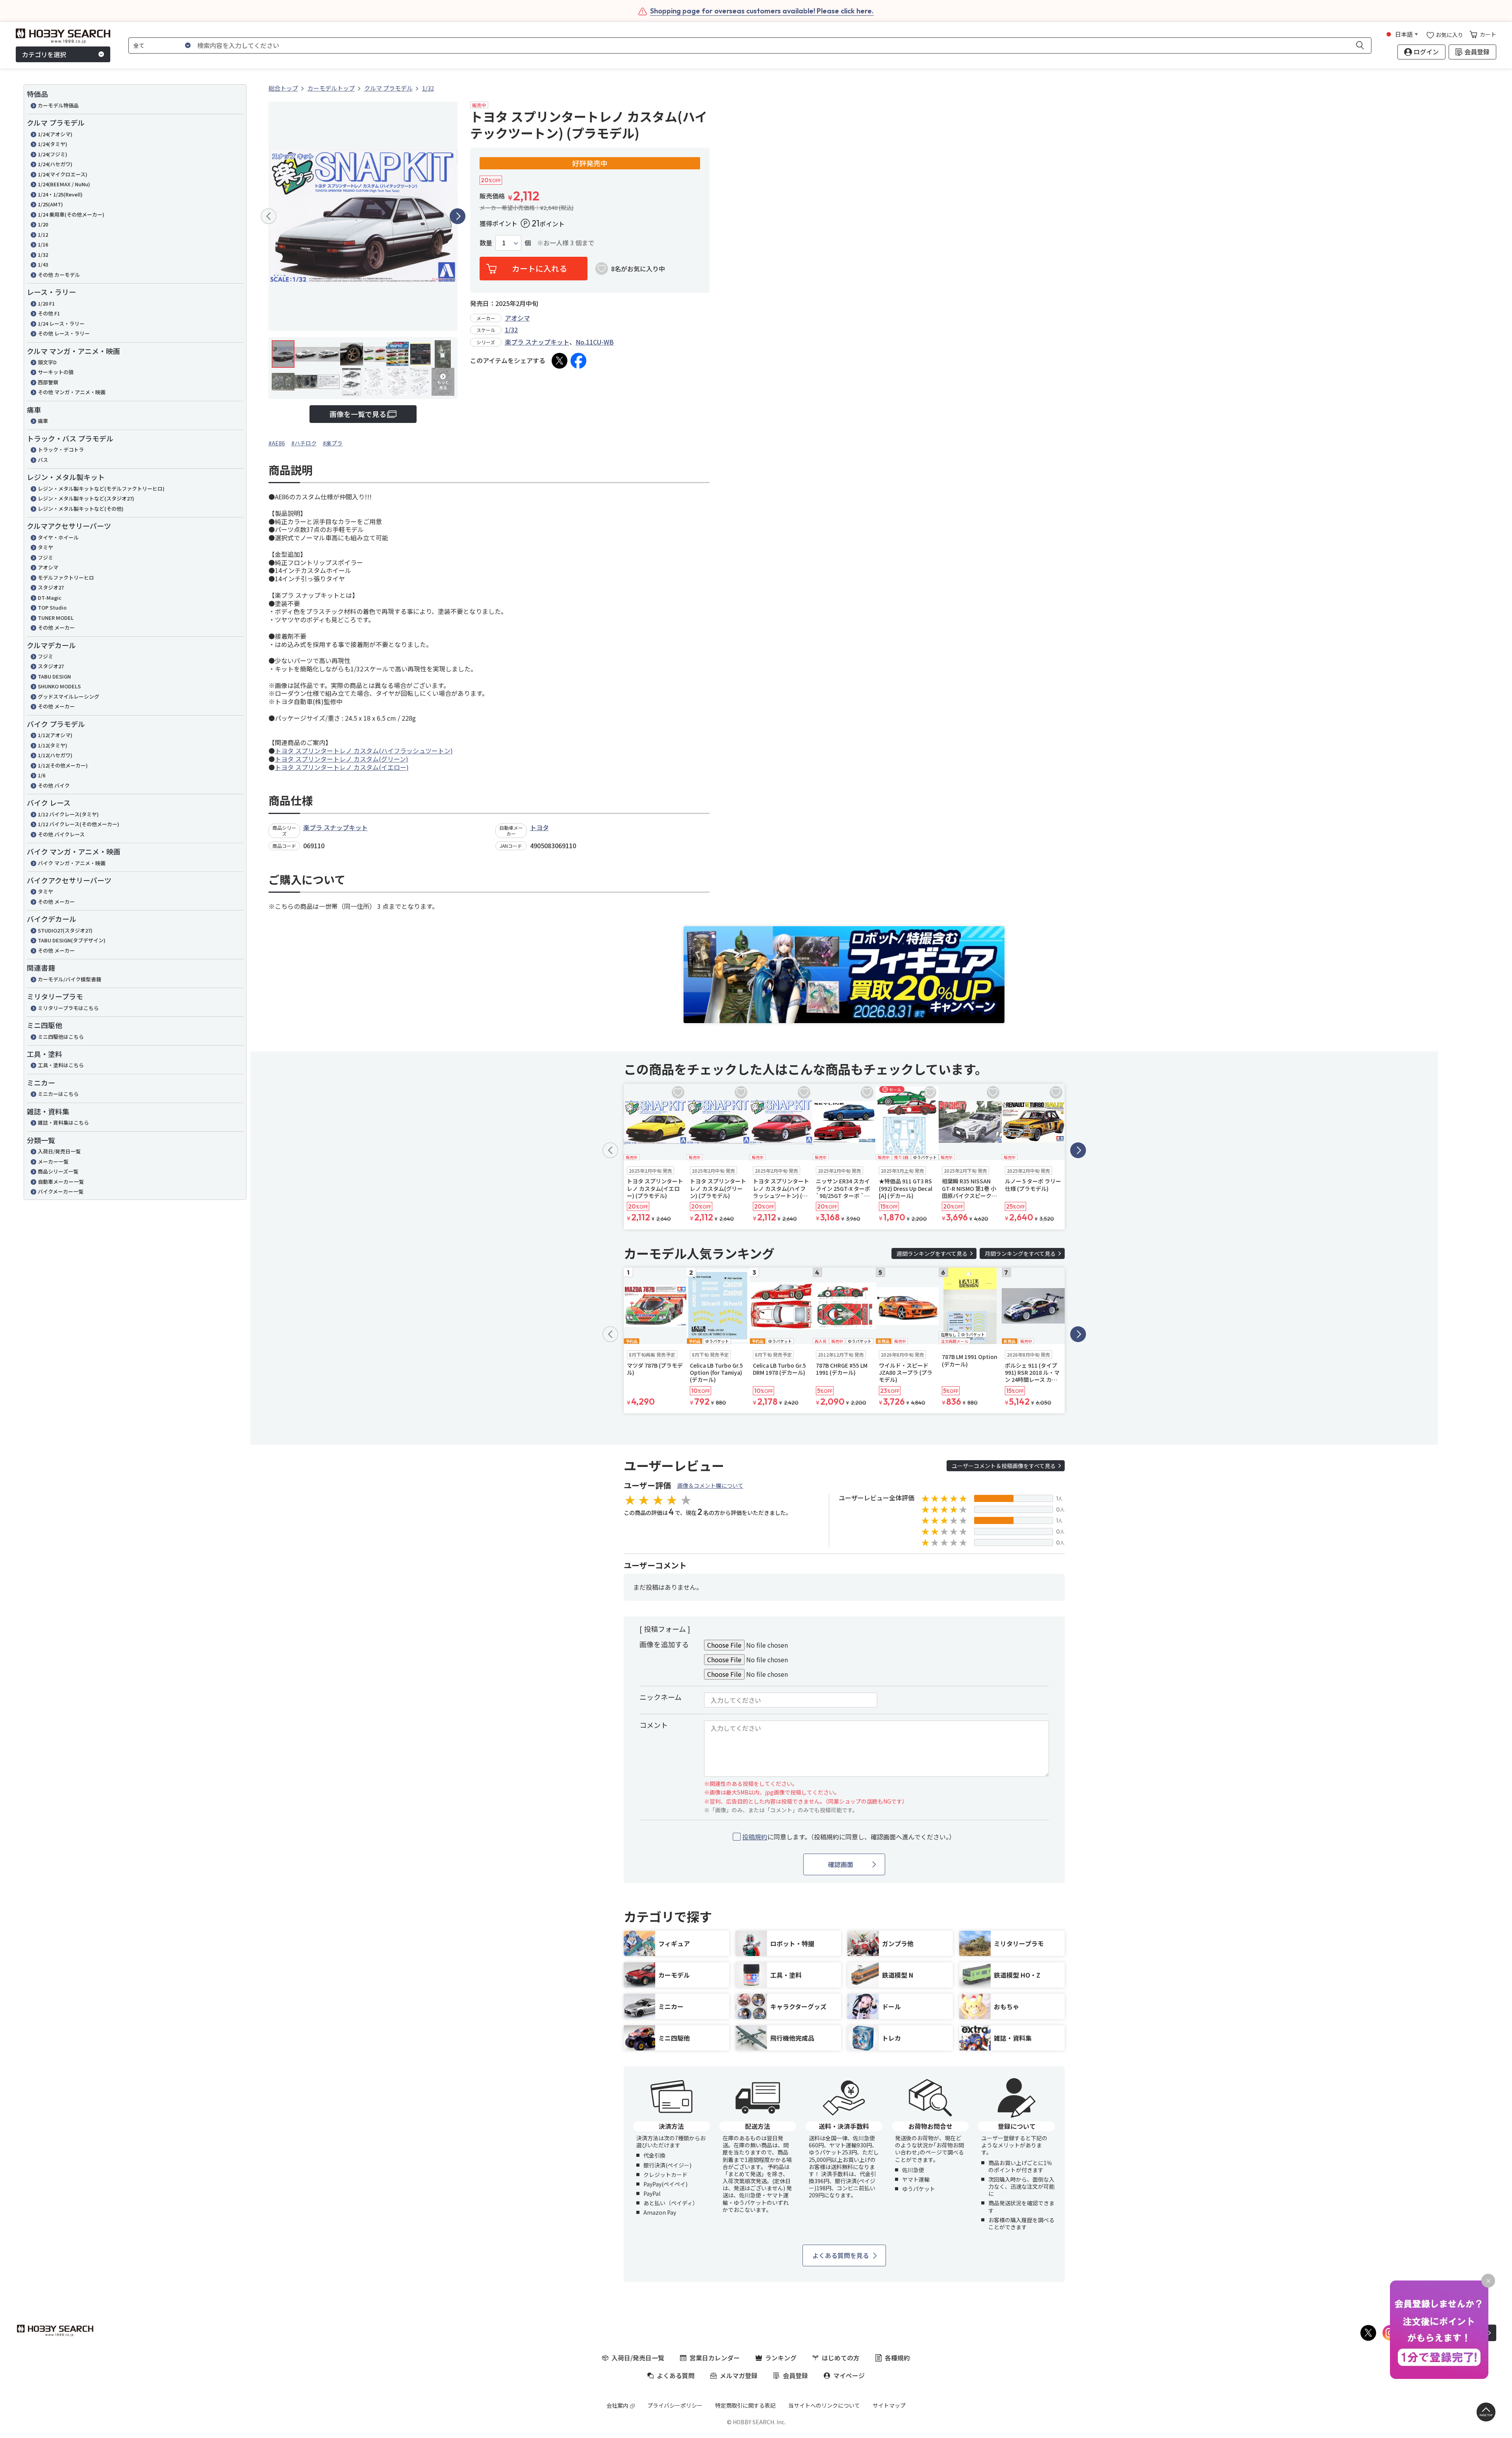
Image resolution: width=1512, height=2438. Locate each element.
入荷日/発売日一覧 (59, 1151)
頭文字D (47, 362)
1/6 (42, 775)
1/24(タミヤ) (53, 144)
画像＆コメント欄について (710, 1485)
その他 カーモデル (59, 275)
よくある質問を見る (841, 2255)
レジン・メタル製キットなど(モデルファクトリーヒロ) (101, 489)
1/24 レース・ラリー (61, 324)
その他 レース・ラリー (64, 333)
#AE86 (277, 443)
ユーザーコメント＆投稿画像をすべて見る (1004, 1466)
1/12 (43, 235)
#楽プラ (333, 443)
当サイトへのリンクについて (824, 2405)
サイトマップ (889, 2405)
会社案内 (617, 2405)
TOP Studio (52, 607)
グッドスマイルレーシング (69, 696)
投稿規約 (755, 1837)
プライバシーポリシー (675, 2405)
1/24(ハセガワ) (55, 164)
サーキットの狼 (56, 372)
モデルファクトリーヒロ (66, 578)
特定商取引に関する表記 (745, 2405)
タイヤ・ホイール (58, 537)
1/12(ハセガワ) (55, 755)
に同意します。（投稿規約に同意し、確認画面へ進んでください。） (849, 1837)
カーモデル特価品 (58, 105)
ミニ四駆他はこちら (61, 1037)
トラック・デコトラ (61, 450)
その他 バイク (54, 785)
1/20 (43, 224)
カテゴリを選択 (44, 54)
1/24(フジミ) (53, 154)
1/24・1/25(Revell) (60, 194)
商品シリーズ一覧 (58, 1171)
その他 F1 (49, 313)
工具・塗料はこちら (61, 1065)
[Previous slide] (269, 216)
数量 (486, 243)
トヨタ (539, 827)
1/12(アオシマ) (55, 735)
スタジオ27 (51, 587)
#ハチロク (304, 443)
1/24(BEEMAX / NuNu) (64, 184)
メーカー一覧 (53, 1162)
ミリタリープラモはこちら (68, 1008)
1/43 (43, 264)
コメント (654, 1725)
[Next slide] (458, 216)
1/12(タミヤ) (53, 745)
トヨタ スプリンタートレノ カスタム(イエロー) (342, 767)
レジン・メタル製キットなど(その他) (81, 509)
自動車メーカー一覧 (61, 1182)
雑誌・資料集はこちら (63, 1123)
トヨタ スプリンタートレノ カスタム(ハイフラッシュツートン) (364, 751)
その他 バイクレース (61, 834)
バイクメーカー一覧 (61, 1191)
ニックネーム (661, 1697)
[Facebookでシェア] (578, 361)
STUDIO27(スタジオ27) (65, 930)
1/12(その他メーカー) (63, 765)
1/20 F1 (46, 303)
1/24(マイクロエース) (63, 174)
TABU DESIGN (54, 676)
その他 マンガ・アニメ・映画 (72, 392)
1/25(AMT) (50, 204)
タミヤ (45, 547)
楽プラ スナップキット (537, 342)
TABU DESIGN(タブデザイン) (72, 940)
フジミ (45, 557)
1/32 (43, 255)
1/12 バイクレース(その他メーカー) (79, 824)
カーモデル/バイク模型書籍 (69, 979)
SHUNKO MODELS (59, 686)
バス (43, 460)
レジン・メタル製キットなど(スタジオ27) (86, 498)
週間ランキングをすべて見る (932, 1253)
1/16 (43, 244)
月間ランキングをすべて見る (1020, 1253)
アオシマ (48, 567)
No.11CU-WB (595, 342)
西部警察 (48, 382)
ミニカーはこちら (58, 1094)
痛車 (43, 421)
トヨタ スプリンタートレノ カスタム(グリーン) (342, 759)
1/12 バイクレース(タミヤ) (68, 814)
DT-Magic (50, 598)
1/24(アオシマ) (55, 134)
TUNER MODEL (56, 618)
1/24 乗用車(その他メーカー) (71, 214)
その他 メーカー (56, 628)
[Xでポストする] (560, 361)
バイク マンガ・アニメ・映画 (72, 863)
